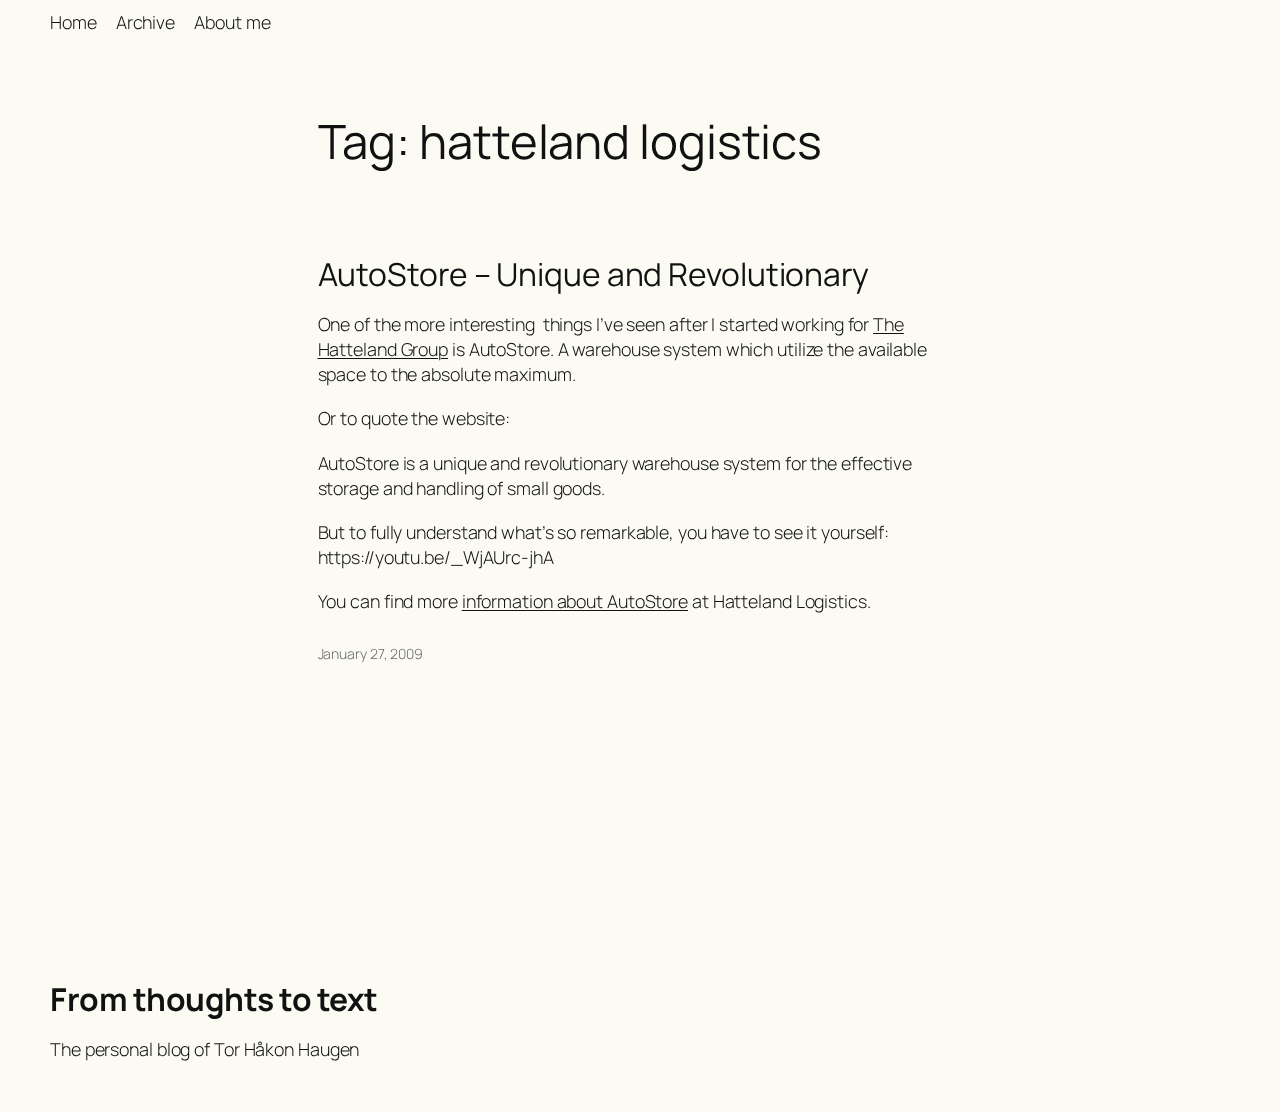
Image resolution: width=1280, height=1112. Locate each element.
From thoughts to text (214, 999)
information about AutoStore (575, 601)
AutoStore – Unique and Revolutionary (593, 275)
